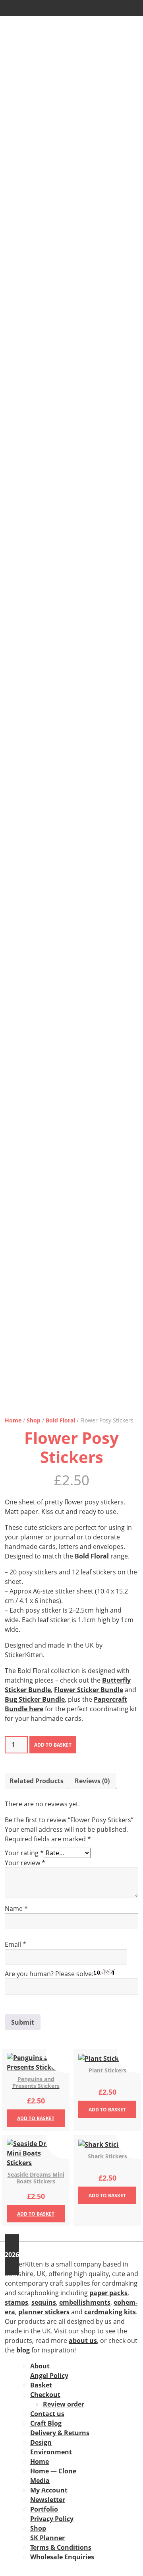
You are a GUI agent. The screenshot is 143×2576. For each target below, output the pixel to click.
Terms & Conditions (61, 2547)
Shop (34, 1420)
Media (40, 2481)
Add (36, 2118)
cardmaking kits (110, 2312)
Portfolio (44, 2509)
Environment (51, 2452)
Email (15, 1944)
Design (41, 2442)
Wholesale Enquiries (62, 2557)
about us (83, 2341)
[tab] (37, 1781)
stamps (16, 2302)
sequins (44, 2302)
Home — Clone (53, 2471)
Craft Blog (46, 2423)
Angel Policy (49, 2376)
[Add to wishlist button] (58, 2061)
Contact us (47, 2414)
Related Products (37, 1781)
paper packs (108, 2293)
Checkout (45, 2395)
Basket (41, 2385)
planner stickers (44, 2312)
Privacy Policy (52, 2519)
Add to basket (53, 1745)
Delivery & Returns (60, 2433)
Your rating (24, 1853)
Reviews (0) (92, 1781)
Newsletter (48, 2500)
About (40, 2366)
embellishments (85, 2302)
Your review (25, 1863)
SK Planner (47, 2538)
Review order (64, 2404)
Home (13, 1420)
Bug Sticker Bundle (35, 1699)
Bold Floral (60, 1420)
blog (23, 2350)
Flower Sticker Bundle (89, 1690)
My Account (49, 2490)
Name (16, 1909)
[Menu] (13, 8)
